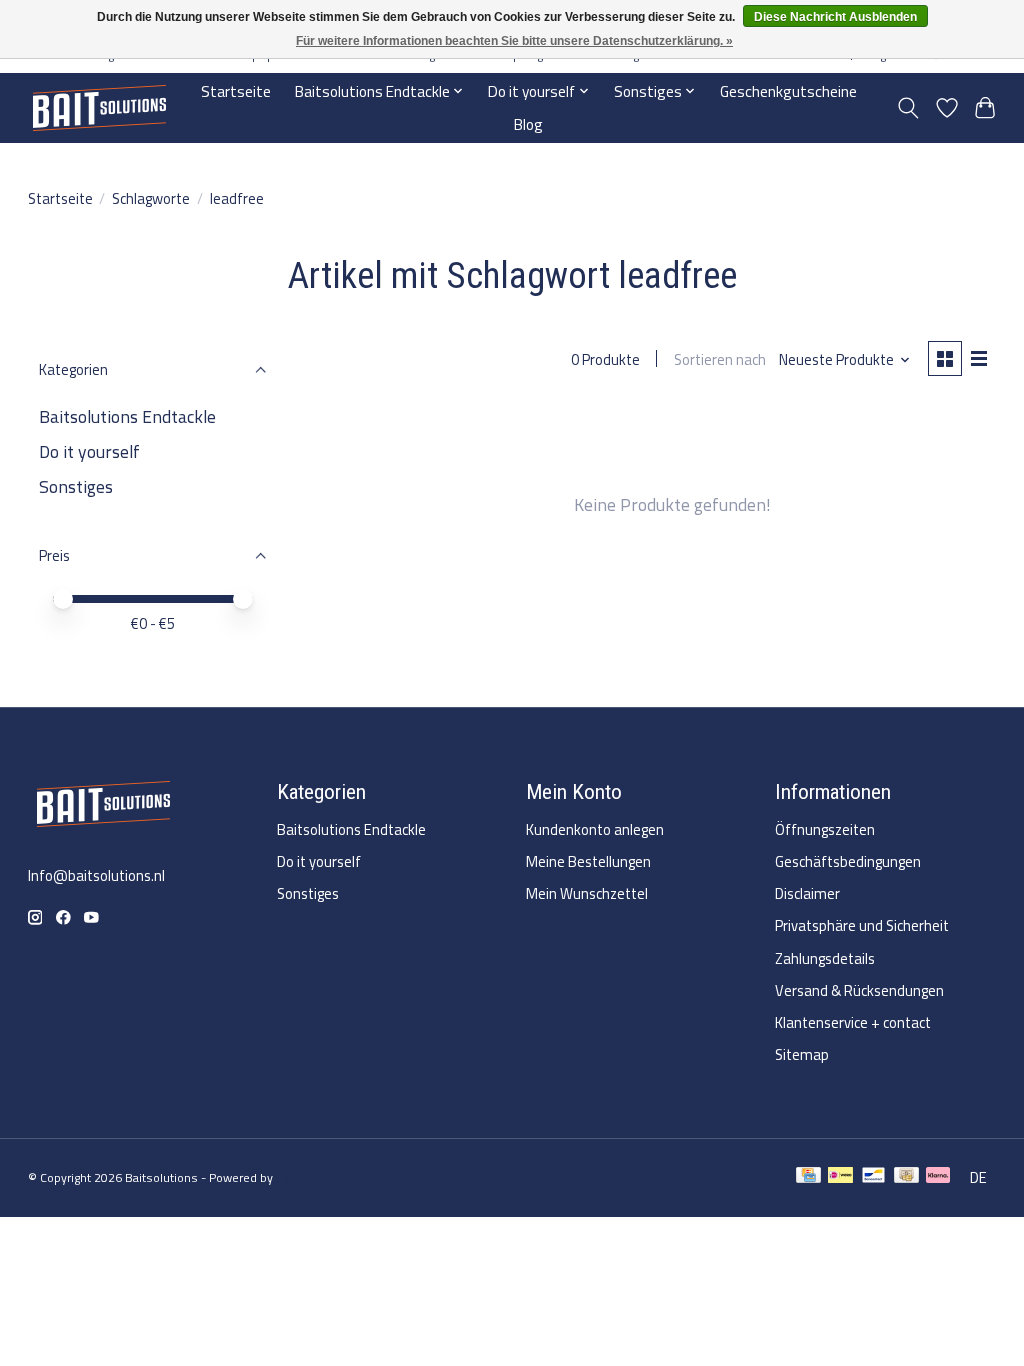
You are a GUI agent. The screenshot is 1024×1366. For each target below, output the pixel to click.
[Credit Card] (808, 1177)
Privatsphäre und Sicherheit (862, 925)
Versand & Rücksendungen (859, 990)
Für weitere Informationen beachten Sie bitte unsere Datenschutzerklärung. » (514, 41)
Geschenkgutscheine (788, 91)
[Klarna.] (938, 1177)
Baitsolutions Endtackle (127, 416)
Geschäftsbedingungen (848, 861)
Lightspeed (306, 1177)
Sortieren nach (720, 359)
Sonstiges (76, 486)
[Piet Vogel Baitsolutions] (99, 107)
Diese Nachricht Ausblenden (835, 17)
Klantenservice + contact (853, 1022)
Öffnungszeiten (825, 829)
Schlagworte (151, 198)
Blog (528, 124)
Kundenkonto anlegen (595, 829)
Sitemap (802, 1054)
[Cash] (906, 1177)
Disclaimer (807, 893)
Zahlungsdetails (825, 958)
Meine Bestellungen (588, 861)
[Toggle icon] (907, 108)
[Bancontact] (873, 1177)
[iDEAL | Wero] (840, 1177)
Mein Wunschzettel (587, 893)
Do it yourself (89, 451)
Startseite (236, 91)
